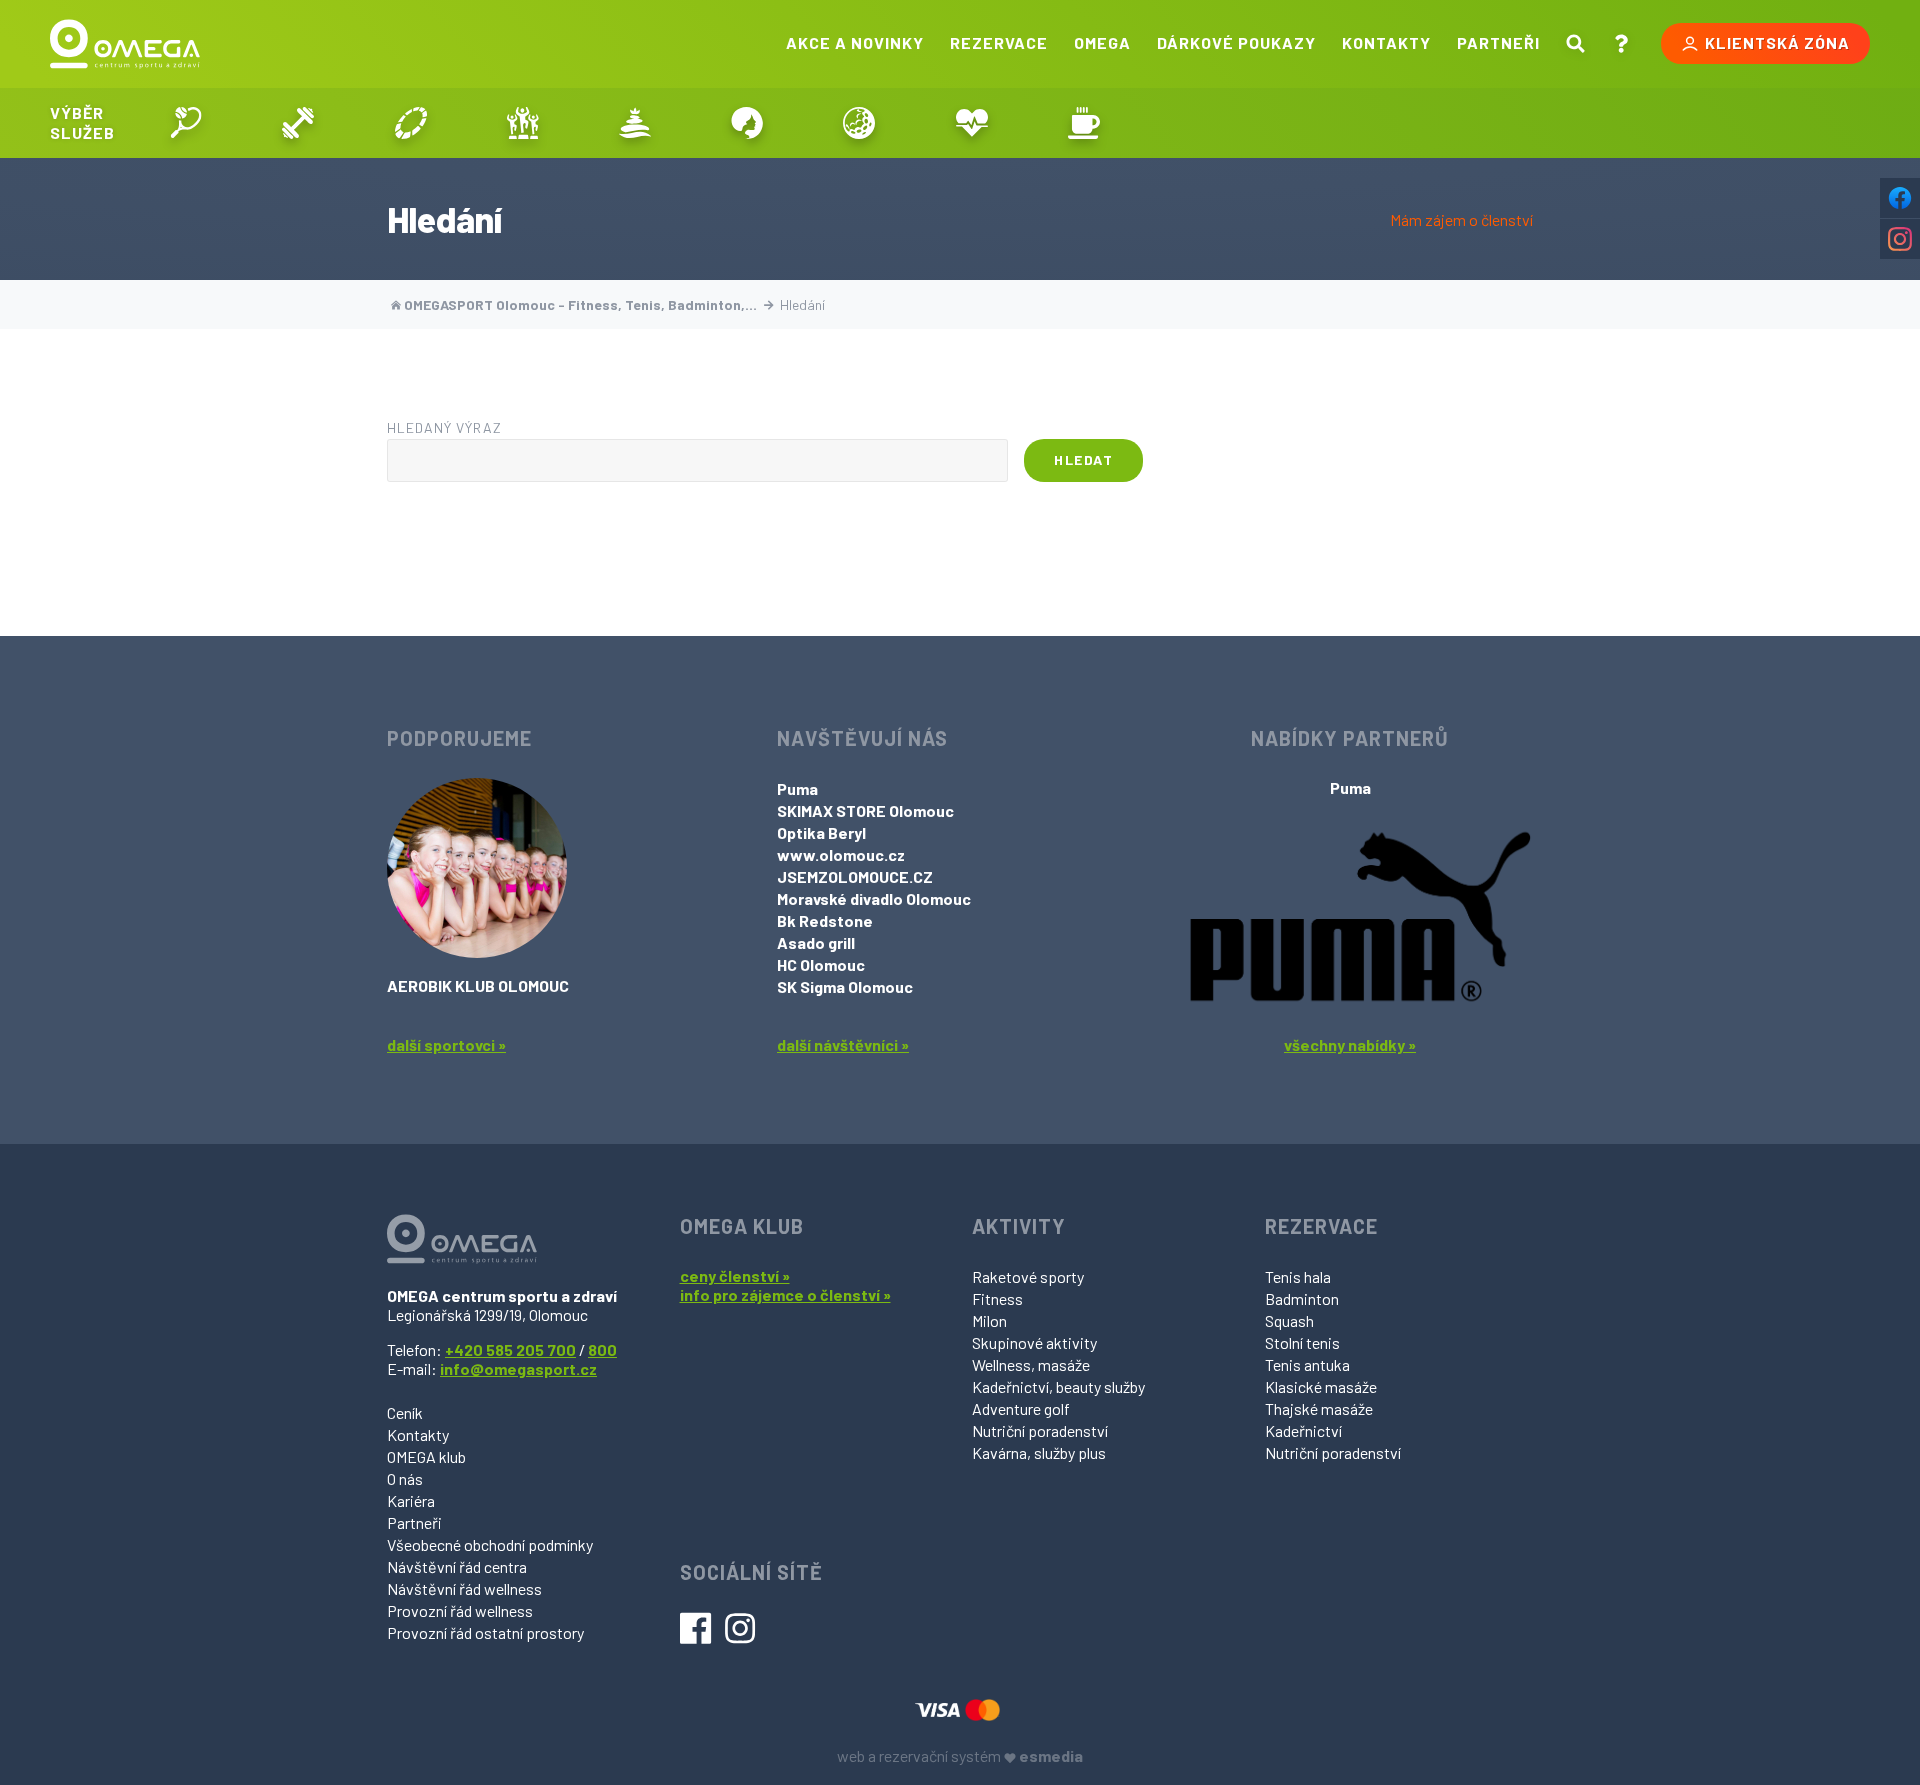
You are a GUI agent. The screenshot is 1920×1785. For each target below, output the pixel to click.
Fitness (997, 1298)
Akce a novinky (855, 42)
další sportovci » (446, 1044)
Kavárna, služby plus (1039, 1452)
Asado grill (816, 942)
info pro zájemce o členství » (785, 1294)
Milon (989, 1320)
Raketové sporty (1028, 1276)
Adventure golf (1021, 1408)
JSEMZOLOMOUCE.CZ (855, 876)
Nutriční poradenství (1040, 1430)
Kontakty (1386, 42)
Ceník (405, 1412)
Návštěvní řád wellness (464, 1588)
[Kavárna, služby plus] (1084, 123)
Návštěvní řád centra (457, 1566)
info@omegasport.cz (518, 1368)
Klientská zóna (1777, 42)
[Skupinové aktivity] (523, 123)
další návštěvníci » (843, 1044)
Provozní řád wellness (460, 1610)
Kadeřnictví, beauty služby (1058, 1386)
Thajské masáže (1319, 1408)
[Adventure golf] (859, 123)
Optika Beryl (821, 832)
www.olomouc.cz (841, 854)
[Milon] (410, 123)
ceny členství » (735, 1275)
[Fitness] (298, 123)
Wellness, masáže (1031, 1364)
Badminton (1302, 1298)
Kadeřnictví (1303, 1430)
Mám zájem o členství (1461, 219)
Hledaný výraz (444, 427)
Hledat (1083, 459)
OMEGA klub (426, 1456)
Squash (1289, 1320)
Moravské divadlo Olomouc (874, 898)
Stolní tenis (1302, 1342)
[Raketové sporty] (186, 123)
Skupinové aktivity (1034, 1342)
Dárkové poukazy (1236, 42)
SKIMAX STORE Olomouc (865, 810)
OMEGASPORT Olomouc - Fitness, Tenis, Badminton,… (580, 304)
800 (602, 1349)
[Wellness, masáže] (635, 123)
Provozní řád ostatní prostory (485, 1632)
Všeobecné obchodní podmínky (490, 1544)
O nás (405, 1478)
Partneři (1498, 42)
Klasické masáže (1321, 1386)
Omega (1102, 42)
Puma (797, 788)
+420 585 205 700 (510, 1349)
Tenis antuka (1307, 1364)
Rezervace (999, 42)
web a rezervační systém (960, 1755)
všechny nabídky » (1350, 1044)
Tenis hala (1298, 1276)
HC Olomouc (821, 964)
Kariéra (411, 1500)
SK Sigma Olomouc (845, 986)
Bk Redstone (825, 920)
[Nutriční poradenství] (972, 123)
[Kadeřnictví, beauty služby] (747, 123)
